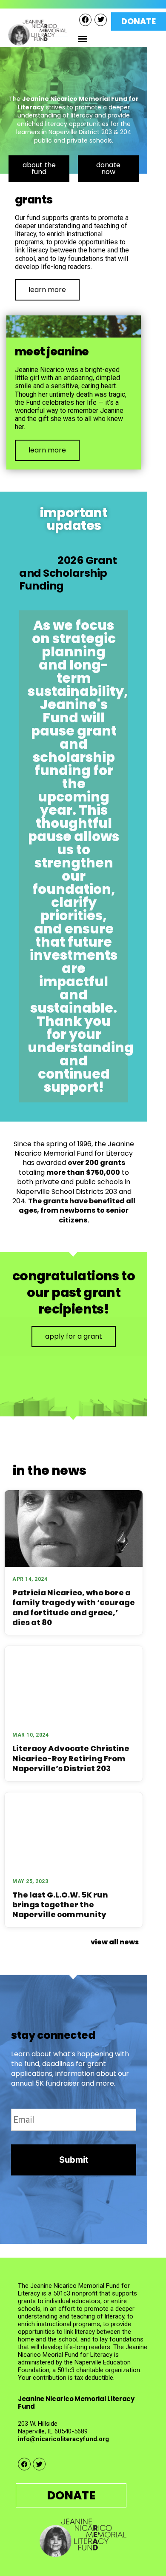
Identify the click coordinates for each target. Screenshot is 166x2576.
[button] (83, 39)
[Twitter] (101, 20)
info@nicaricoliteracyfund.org (63, 2439)
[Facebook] (85, 20)
